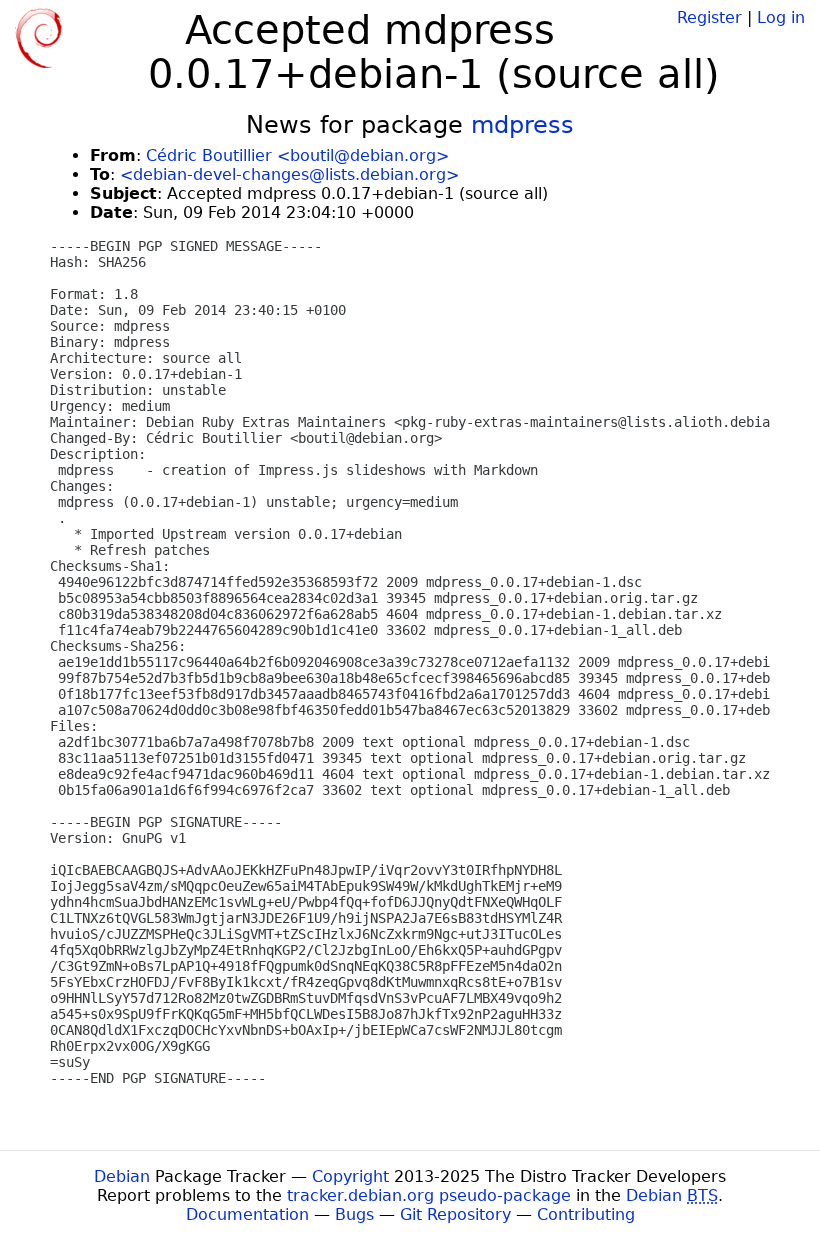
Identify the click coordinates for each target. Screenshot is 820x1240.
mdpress (522, 125)
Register (709, 17)
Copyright (350, 1176)
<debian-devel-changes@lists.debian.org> (289, 174)
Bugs (354, 1214)
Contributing (586, 1214)
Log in (781, 17)
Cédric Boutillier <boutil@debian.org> (297, 155)
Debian (122, 1176)
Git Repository (455, 1214)
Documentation (247, 1214)
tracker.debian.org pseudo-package (429, 1195)
